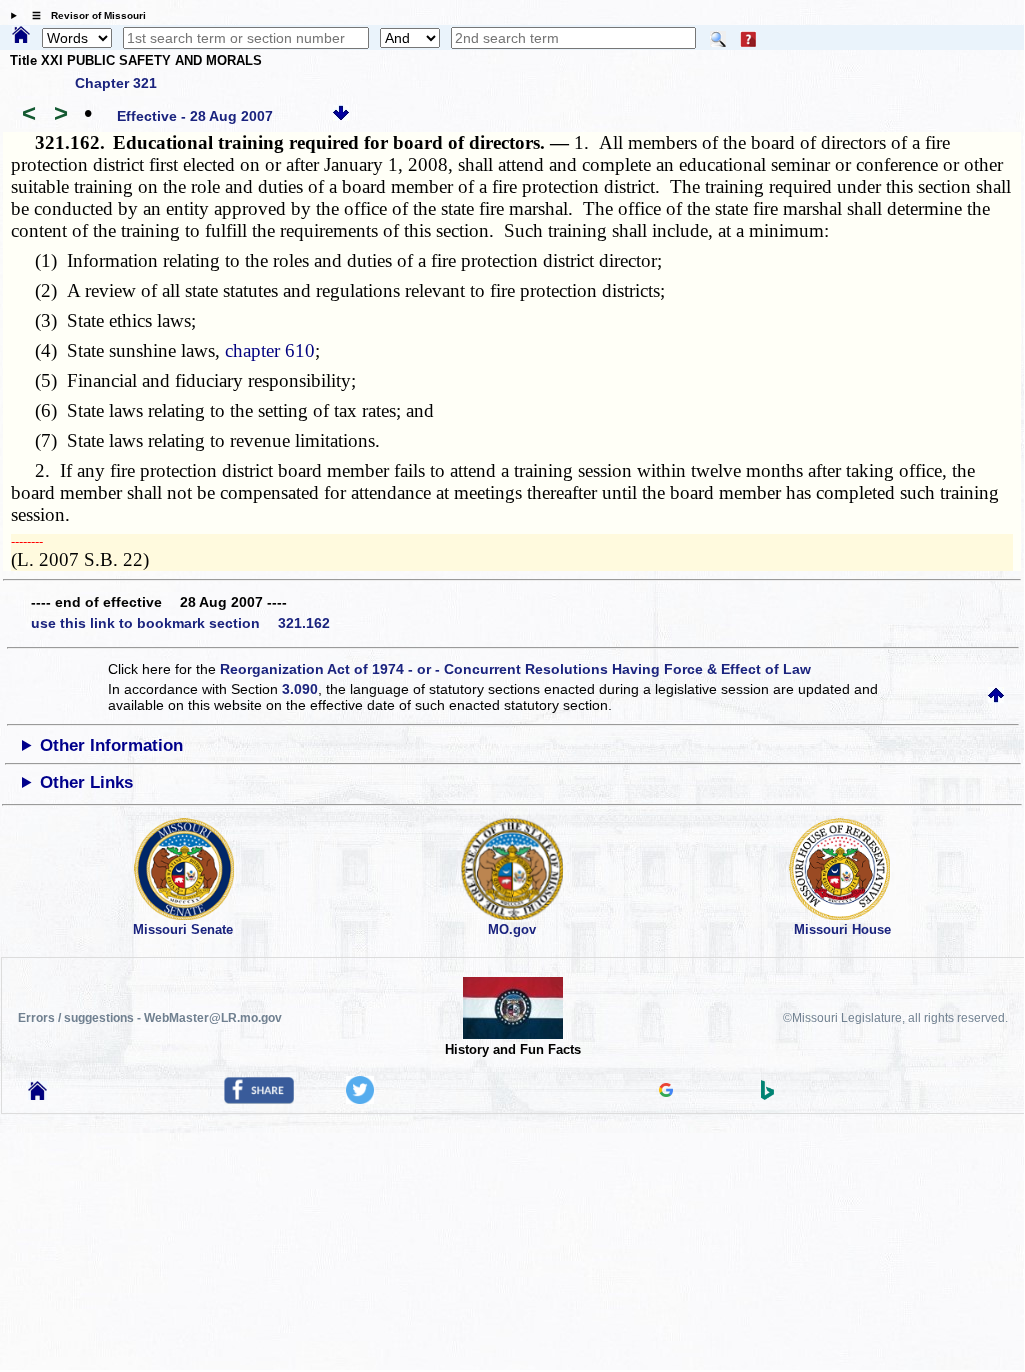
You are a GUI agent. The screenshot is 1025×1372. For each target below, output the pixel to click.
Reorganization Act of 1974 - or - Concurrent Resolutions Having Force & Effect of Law (515, 669)
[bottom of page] (341, 116)
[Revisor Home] (38, 1095)
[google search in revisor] (666, 1092)
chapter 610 (270, 350)
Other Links (86, 782)
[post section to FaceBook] (259, 1099)
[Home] (21, 36)
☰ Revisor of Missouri (84, 15)
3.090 (300, 689)
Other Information (111, 745)
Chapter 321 (116, 83)
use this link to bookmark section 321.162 (180, 623)
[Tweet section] (360, 1099)
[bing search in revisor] (768, 1095)
